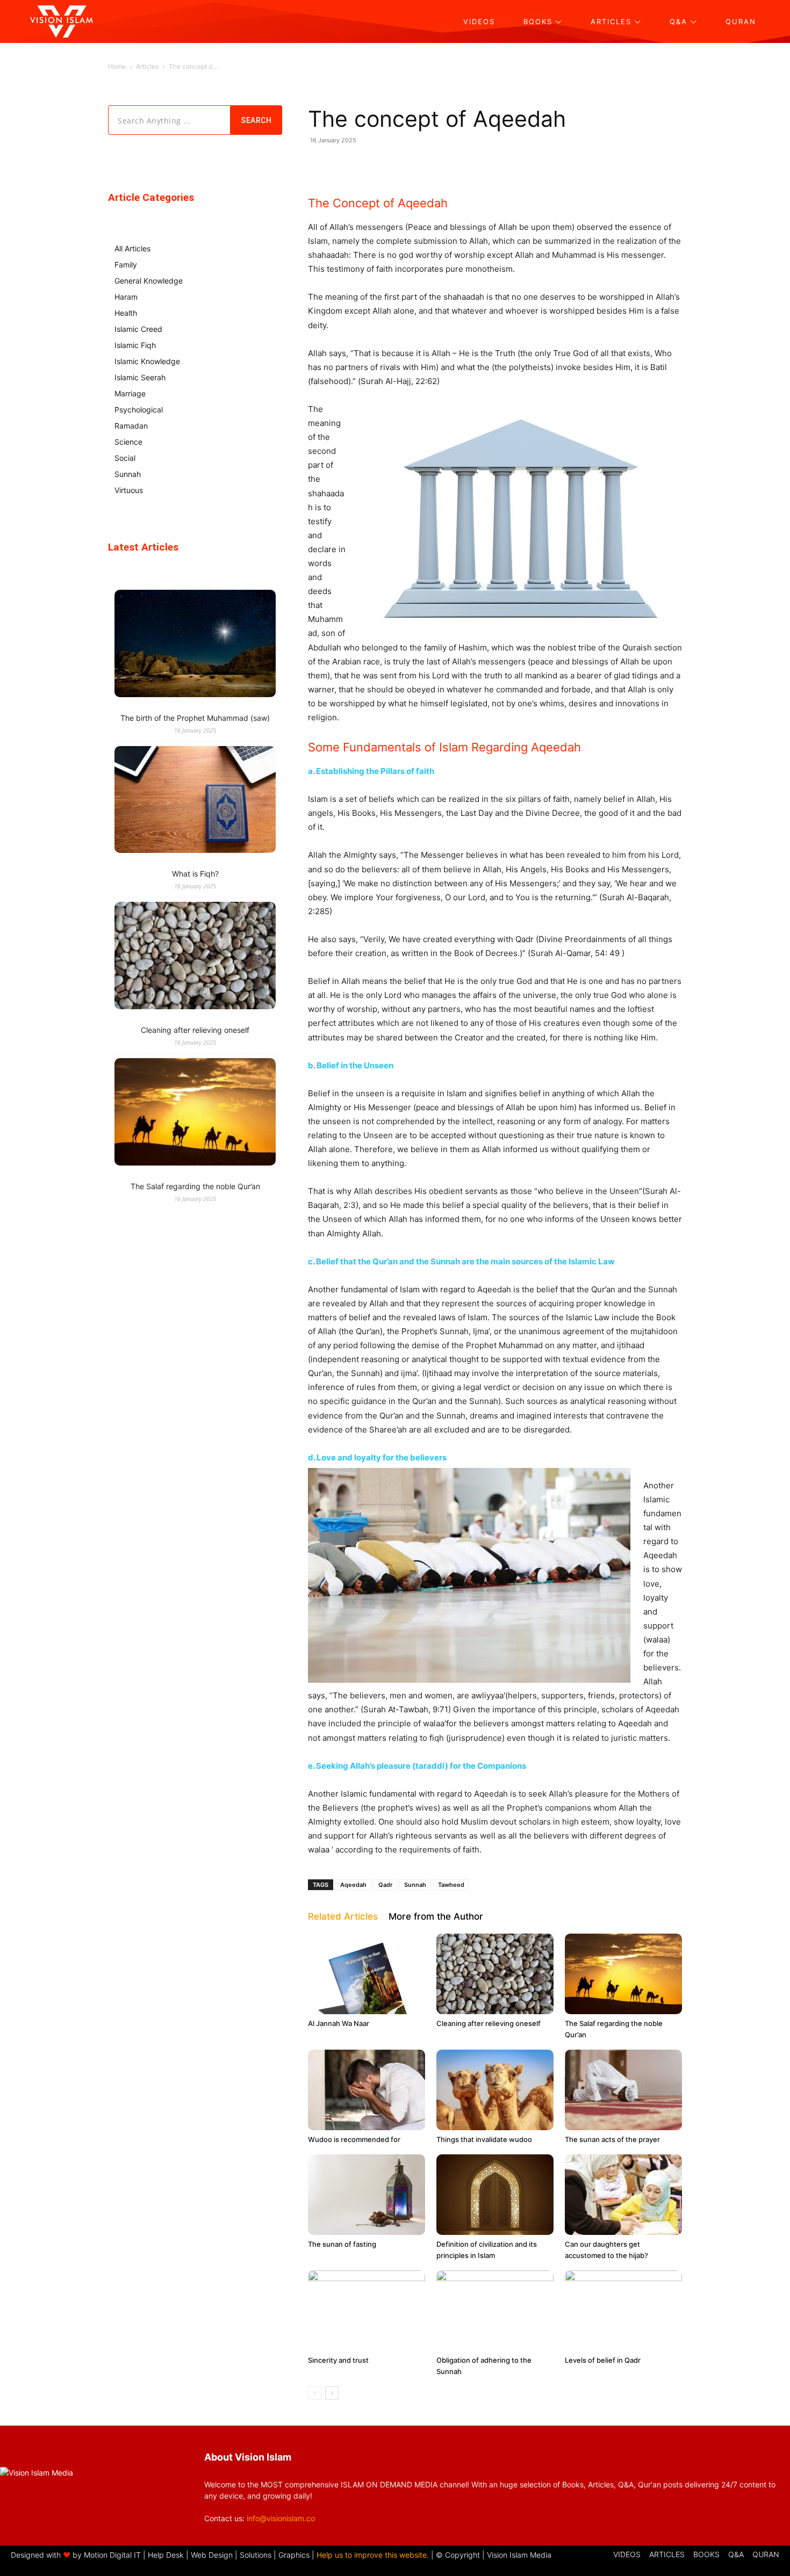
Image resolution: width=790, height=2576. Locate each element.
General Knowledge (149, 281)
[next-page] (332, 2393)
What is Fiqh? (195, 874)
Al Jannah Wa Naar (339, 2023)
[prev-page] (315, 2393)
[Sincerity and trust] (367, 2311)
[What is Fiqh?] (195, 801)
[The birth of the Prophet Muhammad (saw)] (195, 645)
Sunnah (415, 1885)
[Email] (481, 164)
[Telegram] (456, 164)
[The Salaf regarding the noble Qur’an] (623, 1974)
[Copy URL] (506, 164)
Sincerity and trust (338, 2360)
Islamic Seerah (140, 377)
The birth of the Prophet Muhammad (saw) (195, 718)
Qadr (385, 1885)
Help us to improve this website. (373, 2555)
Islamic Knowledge (147, 361)
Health (126, 313)
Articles (147, 66)
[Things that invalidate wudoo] (495, 2090)
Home (117, 66)
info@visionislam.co (281, 2518)
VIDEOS (627, 2554)
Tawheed (451, 1885)
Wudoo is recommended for (354, 2139)
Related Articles (343, 1916)
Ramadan (131, 426)
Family (126, 265)
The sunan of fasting (342, 2244)
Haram (126, 297)
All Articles (132, 248)
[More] (531, 164)
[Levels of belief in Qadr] (623, 2311)
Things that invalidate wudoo (484, 2139)
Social (125, 458)
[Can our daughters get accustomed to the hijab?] (623, 2195)
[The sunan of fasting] (367, 2195)
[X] (432, 164)
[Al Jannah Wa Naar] (367, 1974)
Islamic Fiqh (135, 345)
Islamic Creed (138, 329)
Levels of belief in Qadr (603, 2360)
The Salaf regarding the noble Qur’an (195, 1186)
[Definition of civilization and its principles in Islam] (495, 2195)
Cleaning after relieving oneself (489, 2023)
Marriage (130, 393)
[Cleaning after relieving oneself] (495, 1974)
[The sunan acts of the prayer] (623, 2090)
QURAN (766, 2554)
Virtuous (129, 490)
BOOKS (706, 2554)
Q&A (736, 2554)
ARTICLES (667, 2554)
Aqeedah (353, 1885)
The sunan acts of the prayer (612, 2139)
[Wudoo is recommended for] (367, 2090)
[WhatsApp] (382, 164)
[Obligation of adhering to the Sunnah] (495, 2311)
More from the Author (436, 1916)
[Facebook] (407, 164)
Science (128, 442)
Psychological (139, 410)
